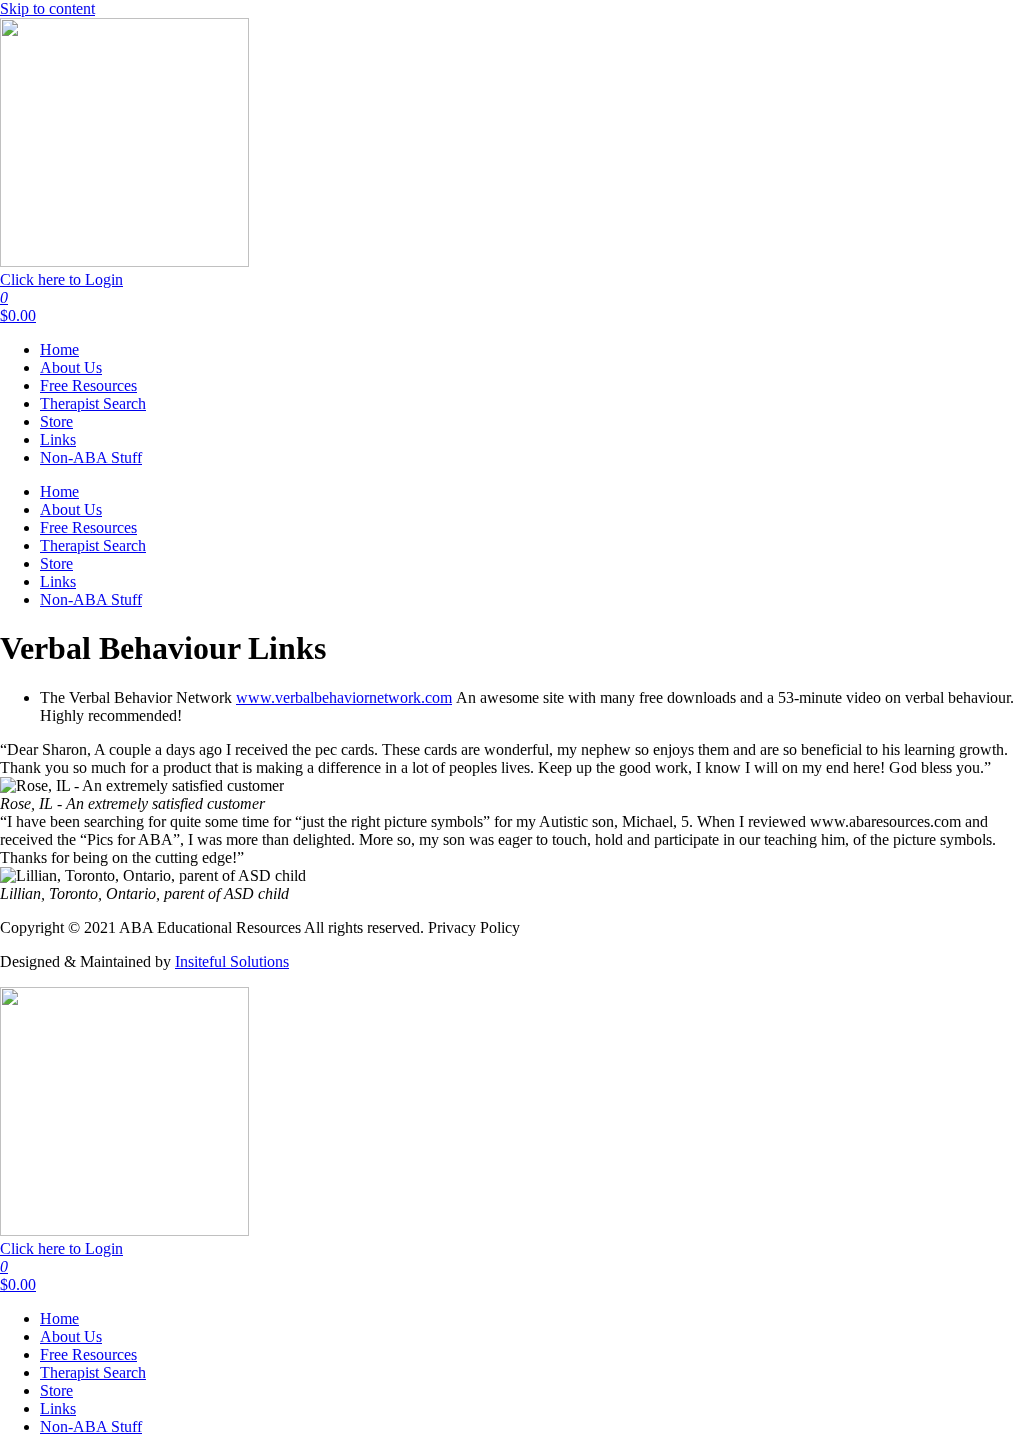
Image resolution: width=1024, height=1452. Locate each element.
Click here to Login (61, 279)
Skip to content (47, 8)
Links (58, 439)
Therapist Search (93, 403)
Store (56, 421)
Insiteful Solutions (232, 961)
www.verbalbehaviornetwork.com (344, 697)
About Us (71, 367)
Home (59, 349)
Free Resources (88, 385)
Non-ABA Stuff (91, 457)
